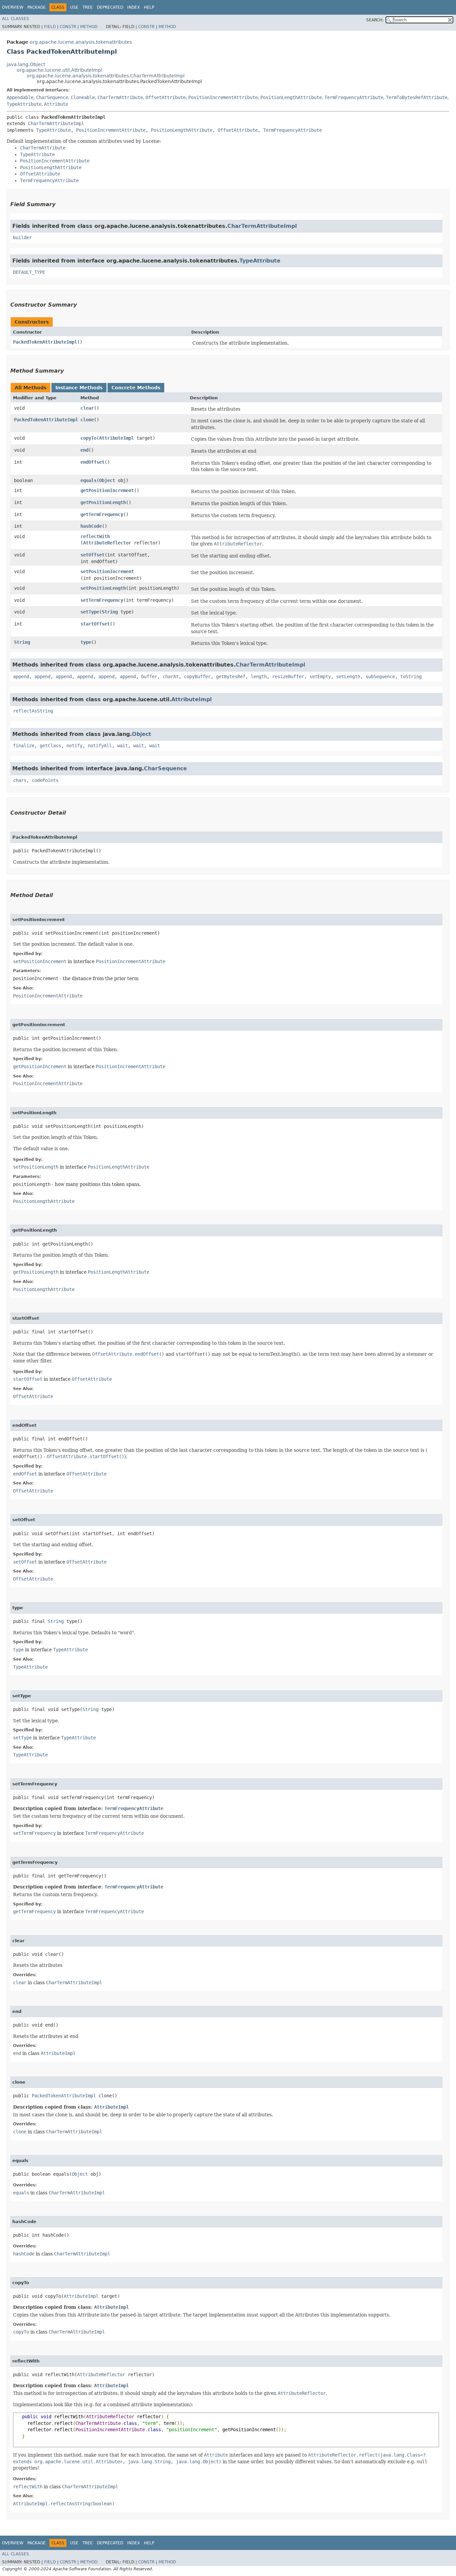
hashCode (91, 526)
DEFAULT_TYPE (29, 272)
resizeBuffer (288, 677)
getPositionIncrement (107, 490)
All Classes (16, 19)
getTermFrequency (102, 514)
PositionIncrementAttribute (223, 97)
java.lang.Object (26, 64)
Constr (68, 27)
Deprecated (110, 7)
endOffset (92, 462)
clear (87, 408)
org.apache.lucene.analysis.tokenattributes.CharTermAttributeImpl (106, 76)
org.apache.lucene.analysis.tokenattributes (81, 42)
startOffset (95, 624)
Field (50, 27)
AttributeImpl (117, 438)
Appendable (20, 97)
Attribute (56, 104)
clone (87, 420)
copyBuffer (197, 677)
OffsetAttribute (166, 97)
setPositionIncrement (107, 571)
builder (22, 238)
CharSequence (52, 97)
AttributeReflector (107, 543)
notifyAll (100, 746)
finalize (24, 746)
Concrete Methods (136, 388)
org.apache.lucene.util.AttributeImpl (59, 70)
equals (88, 480)
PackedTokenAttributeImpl (45, 342)
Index (134, 7)
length (259, 677)
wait (123, 746)
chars (20, 780)
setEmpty (320, 677)
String (110, 612)
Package (37, 7)
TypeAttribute (24, 104)
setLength (348, 677)
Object (107, 480)
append (21, 677)
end (84, 450)
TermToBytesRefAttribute (417, 97)
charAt (171, 677)
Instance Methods (79, 388)
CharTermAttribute (120, 97)
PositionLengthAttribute (291, 97)
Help (149, 7)
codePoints (45, 780)
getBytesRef (231, 677)
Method (89, 27)
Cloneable (83, 97)
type (86, 642)
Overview (13, 7)
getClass (50, 746)
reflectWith (95, 536)
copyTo (88, 438)
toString (411, 677)
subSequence (380, 677)
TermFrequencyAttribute (354, 97)
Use (74, 7)
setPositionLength (103, 588)
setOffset (92, 555)
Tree (88, 7)
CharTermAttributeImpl (56, 123)
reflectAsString (33, 711)
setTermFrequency (102, 600)
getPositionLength (103, 502)
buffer (149, 677)
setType (90, 612)
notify (74, 746)
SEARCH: (375, 20)
